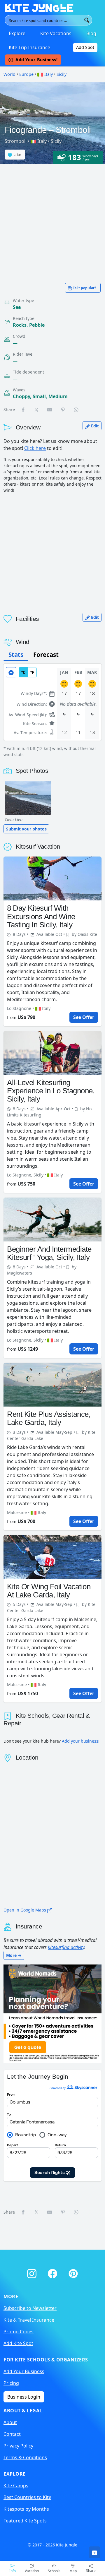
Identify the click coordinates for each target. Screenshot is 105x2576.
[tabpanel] (52, 711)
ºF (32, 672)
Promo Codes (19, 2332)
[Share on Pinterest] (63, 410)
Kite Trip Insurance (29, 47)
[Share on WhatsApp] (76, 410)
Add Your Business (24, 2371)
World (9, 74)
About (10, 2422)
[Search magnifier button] (87, 20)
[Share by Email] (50, 410)
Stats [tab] (16, 655)
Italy (48, 74)
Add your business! (81, 1741)
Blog (91, 33)
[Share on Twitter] (37, 410)
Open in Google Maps (25, 1910)
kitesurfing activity (66, 1947)
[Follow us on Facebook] (54, 2272)
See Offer (84, 1017)
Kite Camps (16, 2486)
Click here (35, 448)
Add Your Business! (36, 60)
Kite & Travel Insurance (29, 2320)
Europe (26, 74)
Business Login (24, 2397)
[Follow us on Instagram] (33, 2272)
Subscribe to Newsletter (30, 2308)
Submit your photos (26, 829)
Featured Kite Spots (25, 2521)
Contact (12, 2434)
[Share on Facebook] (23, 410)
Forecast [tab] (46, 655)
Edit (94, 426)
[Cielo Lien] (28, 798)
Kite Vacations (56, 33)
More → (14, 1955)
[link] (94, 2552)
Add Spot (85, 47)
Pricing (11, 2383)
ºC (23, 672)
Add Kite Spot (18, 2343)
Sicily (62, 74)
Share (91, 2571)
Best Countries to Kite (27, 2497)
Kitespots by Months (26, 2509)
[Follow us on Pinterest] (73, 2272)
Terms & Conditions (25, 2457)
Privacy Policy (18, 2446)
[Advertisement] (52, 220)
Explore (17, 33)
